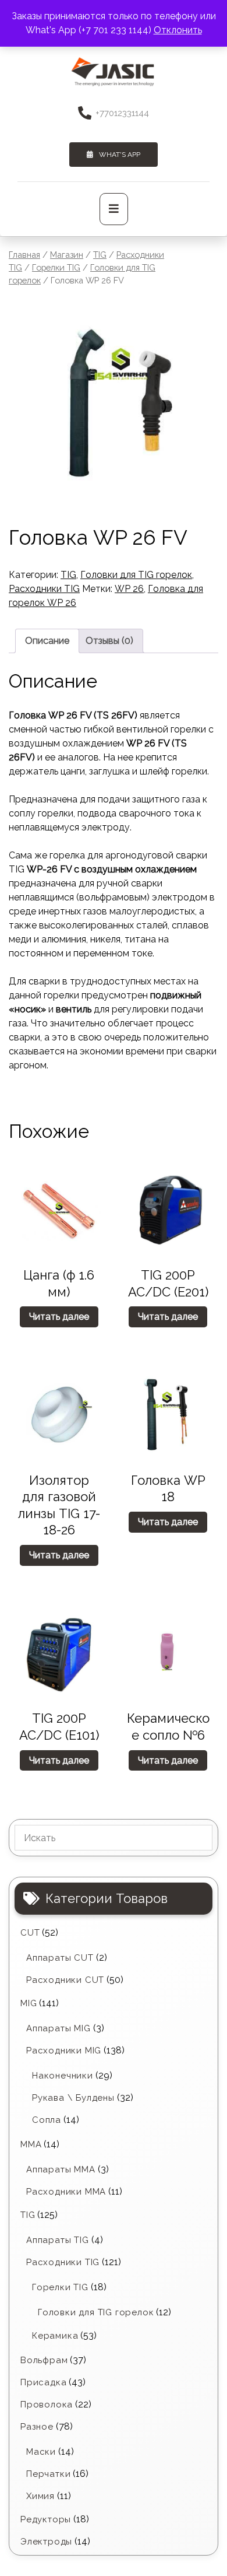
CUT (30, 1933)
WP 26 (129, 589)
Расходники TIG (44, 589)
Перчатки (48, 2474)
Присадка (43, 2382)
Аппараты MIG (58, 2028)
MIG (29, 2003)
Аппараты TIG (58, 2240)
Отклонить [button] (178, 30)
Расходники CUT (65, 1980)
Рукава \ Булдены (73, 2098)
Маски (41, 2452)
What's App (120, 155)
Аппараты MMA (61, 2170)
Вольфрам (44, 2360)
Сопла (47, 2120)
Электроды (46, 2542)
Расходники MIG (64, 2051)
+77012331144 (122, 113)
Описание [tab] (47, 641)
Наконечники (63, 2076)
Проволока (47, 2405)
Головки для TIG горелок (136, 575)
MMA (31, 2144)
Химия (40, 2496)
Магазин (67, 255)
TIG (100, 255)
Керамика (55, 2336)
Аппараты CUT (60, 1958)
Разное (37, 2427)
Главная (24, 255)
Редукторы (46, 2519)
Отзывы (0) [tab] (109, 641)
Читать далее (59, 1317)
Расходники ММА (66, 2192)
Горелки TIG (56, 267)
